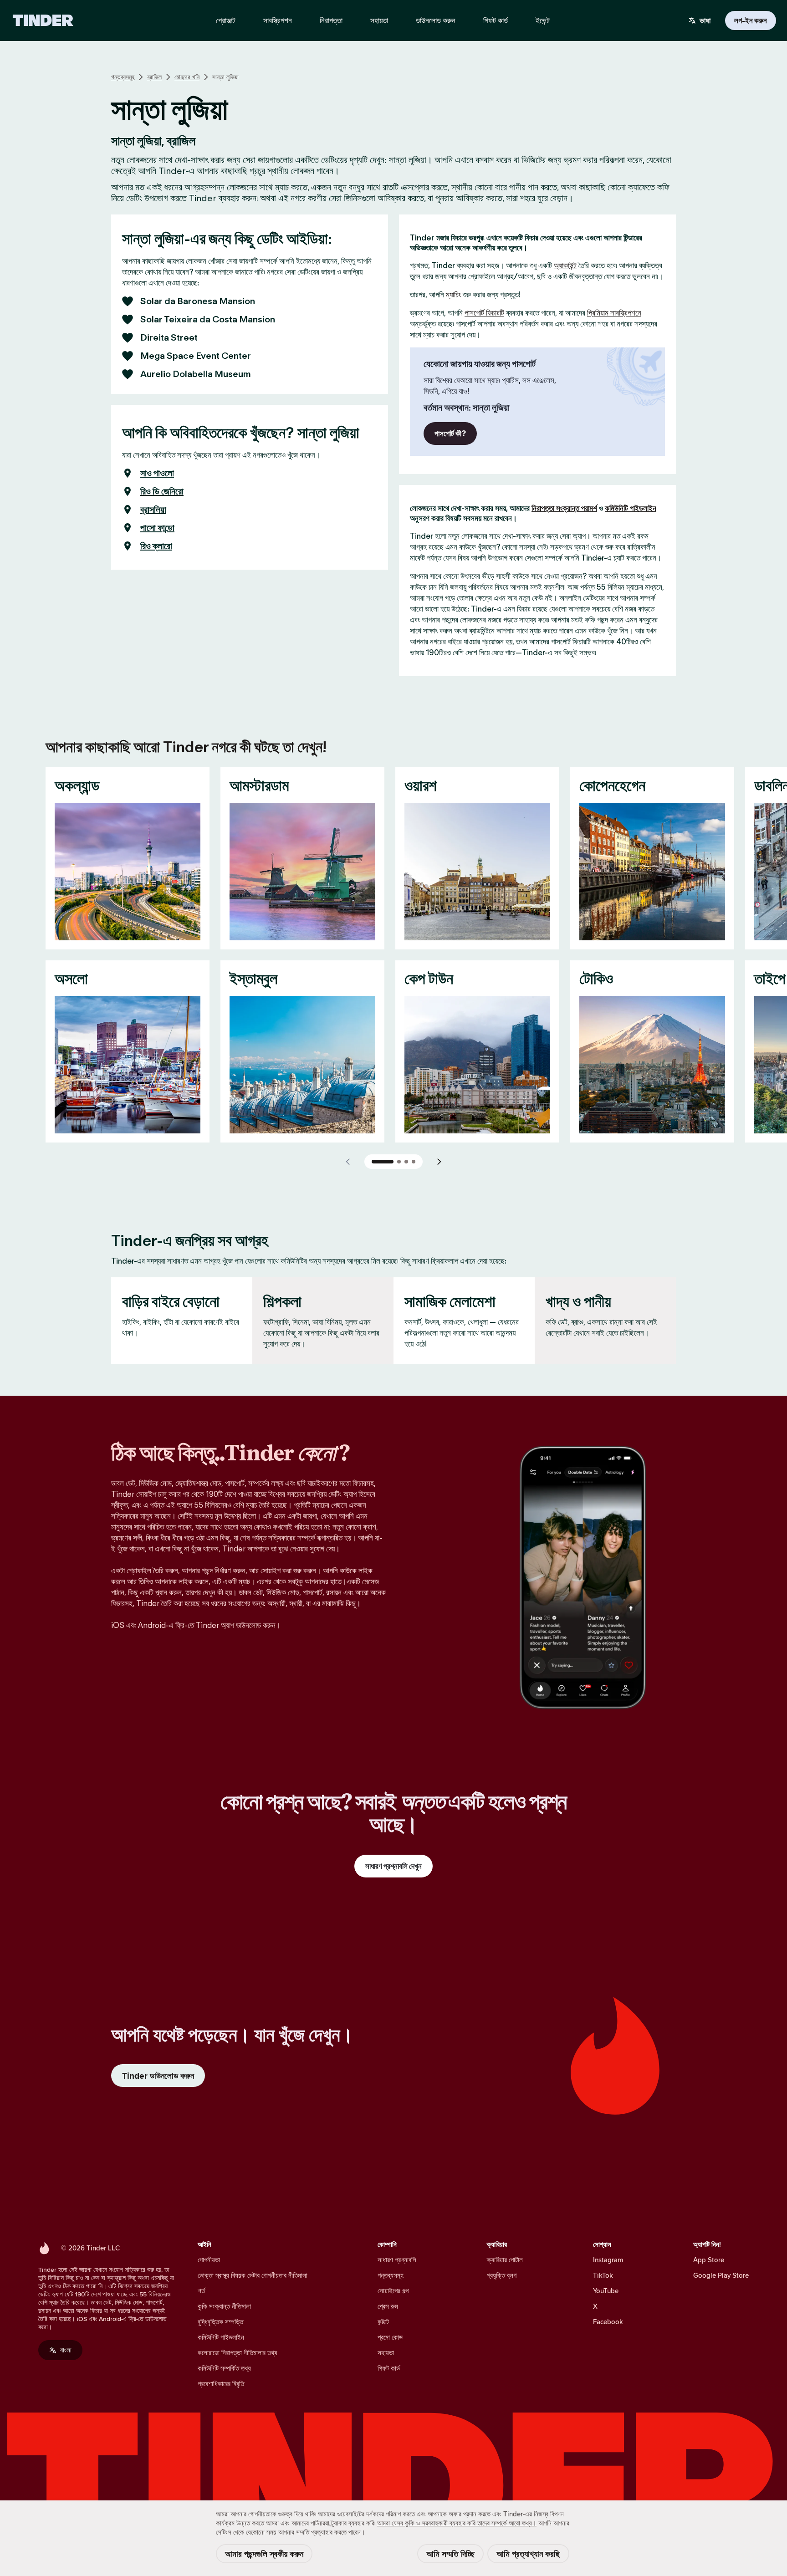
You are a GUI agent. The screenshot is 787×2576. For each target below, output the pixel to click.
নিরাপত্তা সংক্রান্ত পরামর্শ (564, 508)
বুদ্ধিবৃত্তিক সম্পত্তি (220, 2322)
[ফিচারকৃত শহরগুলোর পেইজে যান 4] (414, 1162)
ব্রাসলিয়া (153, 510)
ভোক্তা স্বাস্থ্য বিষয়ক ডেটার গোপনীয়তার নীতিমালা (253, 2275)
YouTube (606, 2291)
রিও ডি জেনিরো (162, 491)
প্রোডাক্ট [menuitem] (226, 20)
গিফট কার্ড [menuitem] (496, 20)
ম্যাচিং (453, 295)
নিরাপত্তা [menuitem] (331, 20)
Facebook (608, 2322)
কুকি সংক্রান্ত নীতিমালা (224, 2306)
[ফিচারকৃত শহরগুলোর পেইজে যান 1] (383, 1162)
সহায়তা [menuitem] (379, 20)
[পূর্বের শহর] (348, 1162)
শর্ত (201, 2291)
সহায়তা (386, 2353)
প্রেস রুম (388, 2306)
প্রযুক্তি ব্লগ (502, 2275)
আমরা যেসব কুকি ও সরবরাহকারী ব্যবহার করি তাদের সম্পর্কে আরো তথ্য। (457, 2523)
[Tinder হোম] (43, 20)
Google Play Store (721, 2275)
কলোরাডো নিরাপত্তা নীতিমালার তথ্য (238, 2353)
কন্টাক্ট (383, 2322)
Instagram (608, 2260)
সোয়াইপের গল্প (393, 2291)
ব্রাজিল (154, 77)
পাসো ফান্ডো (157, 528)
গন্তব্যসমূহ (123, 77)
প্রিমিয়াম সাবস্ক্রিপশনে (614, 313)
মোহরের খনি (187, 77)
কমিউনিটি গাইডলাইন (631, 508)
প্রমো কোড (390, 2337)
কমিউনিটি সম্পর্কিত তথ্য (224, 2368)
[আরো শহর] (439, 1162)
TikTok (603, 2275)
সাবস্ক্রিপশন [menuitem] (278, 20)
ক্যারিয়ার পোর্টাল (505, 2260)
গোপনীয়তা (209, 2260)
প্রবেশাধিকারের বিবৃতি (221, 2384)
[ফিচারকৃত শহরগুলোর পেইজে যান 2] (399, 1162)
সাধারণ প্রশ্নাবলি (397, 2260)
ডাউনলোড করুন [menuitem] (436, 20)
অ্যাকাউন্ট (565, 265)
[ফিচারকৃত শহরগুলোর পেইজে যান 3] (406, 1162)
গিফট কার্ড (389, 2368)
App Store (709, 2260)
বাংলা (66, 2350)
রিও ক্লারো (156, 546)
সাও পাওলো (157, 473)
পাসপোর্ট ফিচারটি (484, 313)
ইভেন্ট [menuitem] (543, 20)
